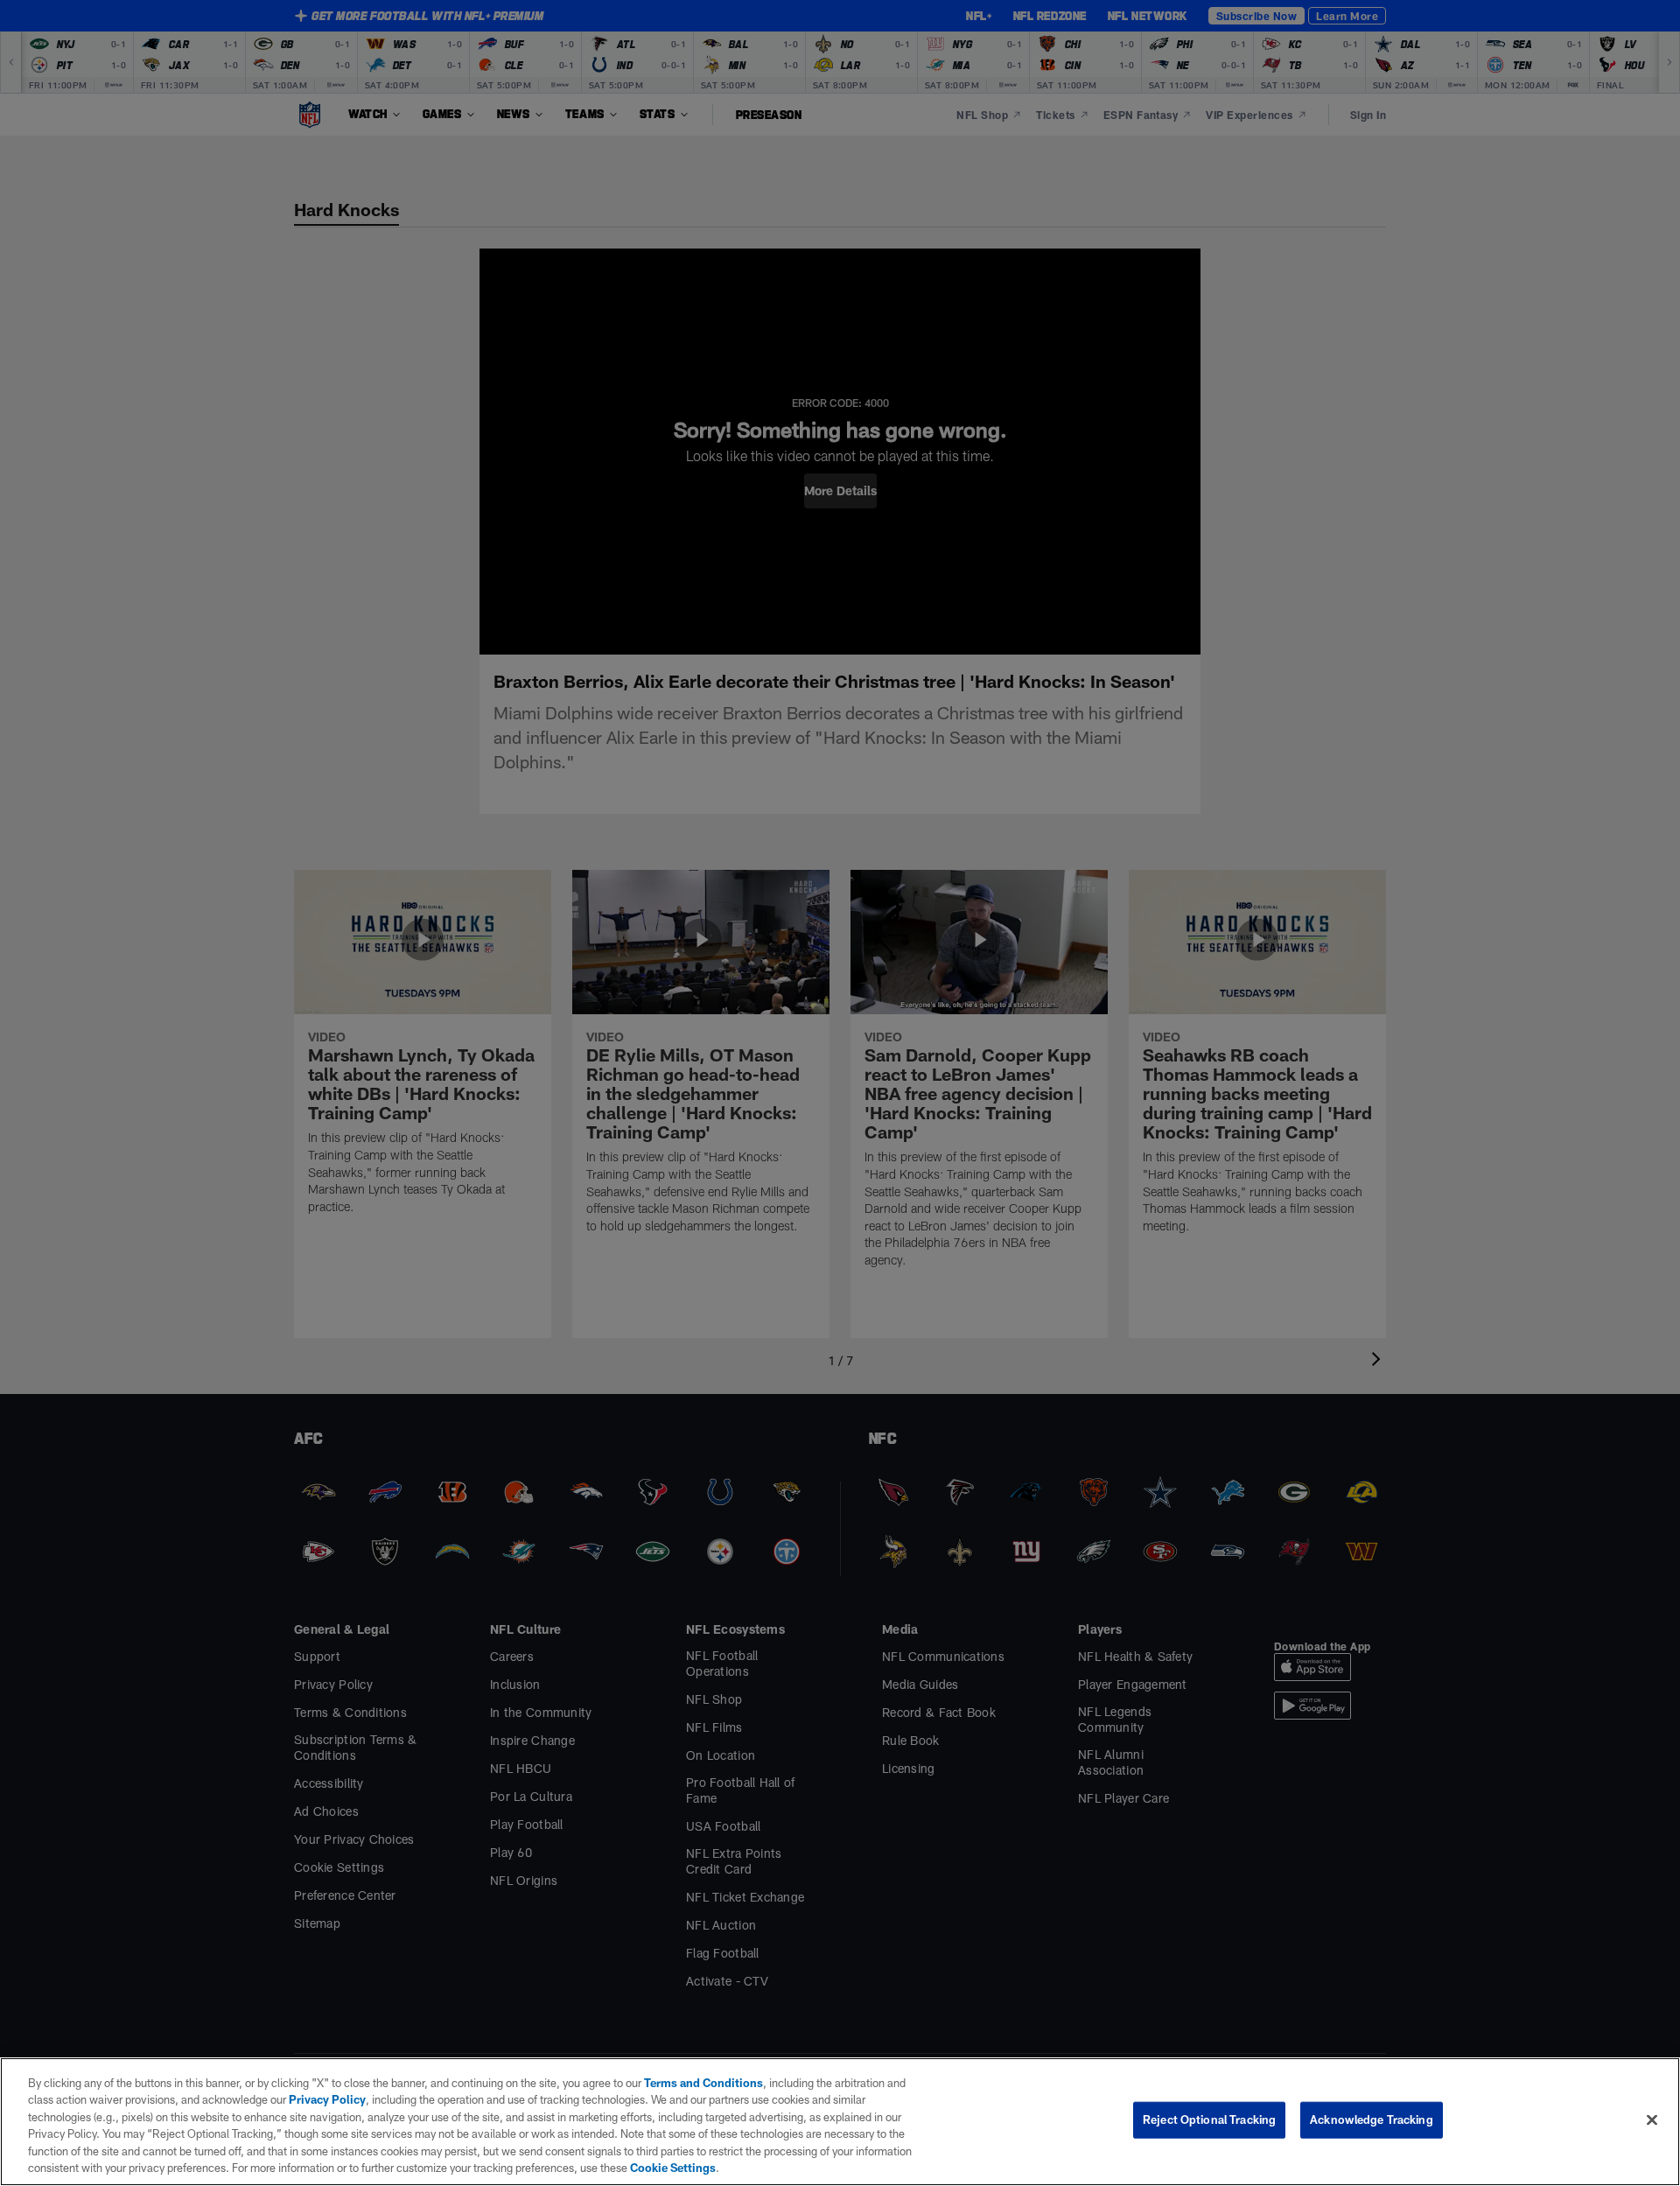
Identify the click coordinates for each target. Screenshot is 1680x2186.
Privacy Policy (327, 2099)
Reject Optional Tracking (1209, 2119)
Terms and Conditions (703, 2083)
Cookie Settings (673, 2168)
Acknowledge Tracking (1372, 2119)
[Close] (1652, 2120)
